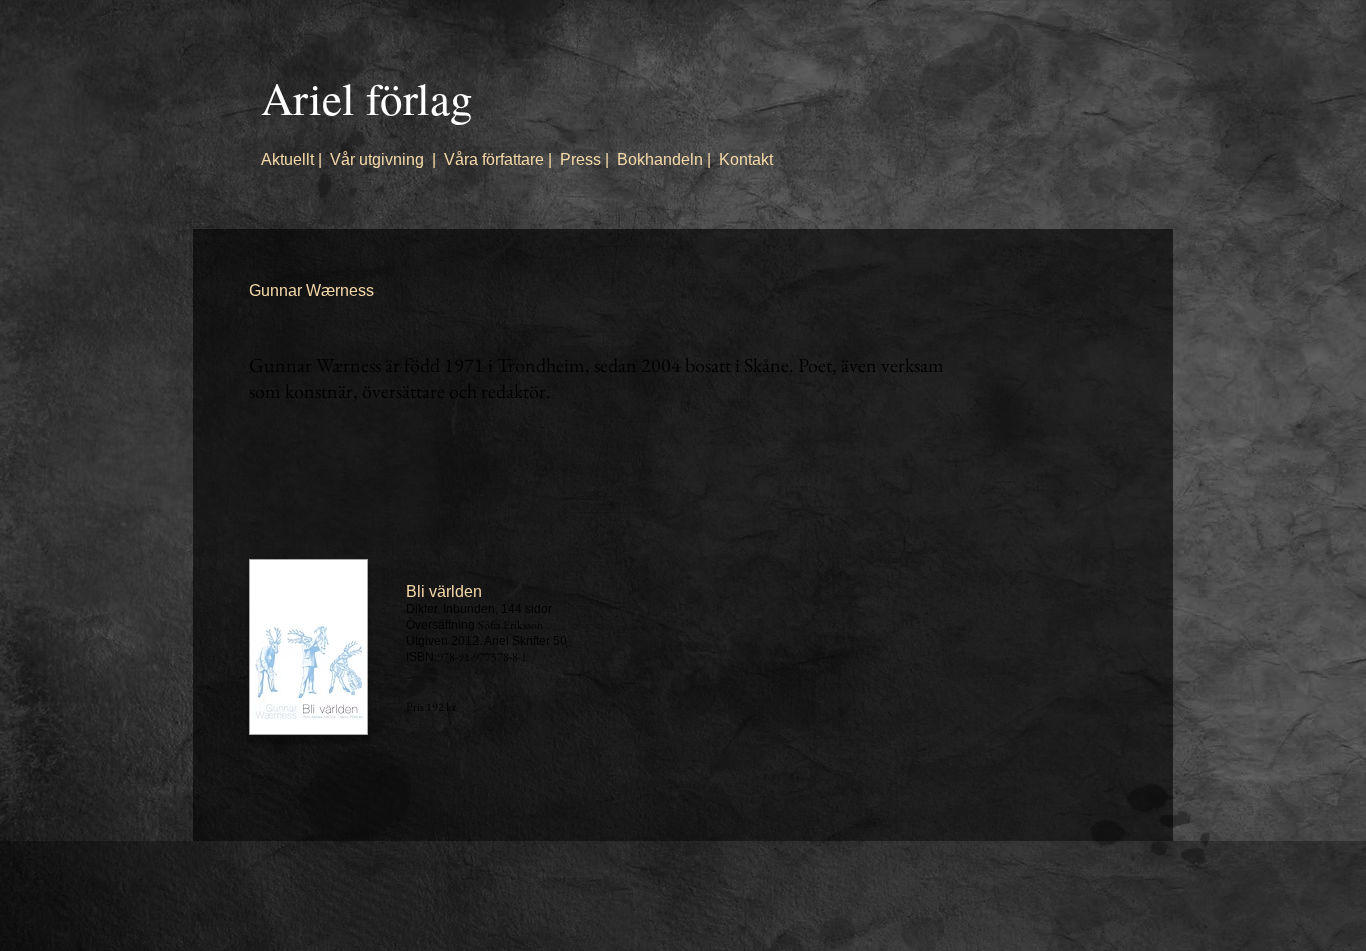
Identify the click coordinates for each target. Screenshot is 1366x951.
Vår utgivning (377, 159)
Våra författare (494, 159)
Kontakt (746, 159)
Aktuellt (287, 159)
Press (580, 159)
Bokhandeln (660, 159)
